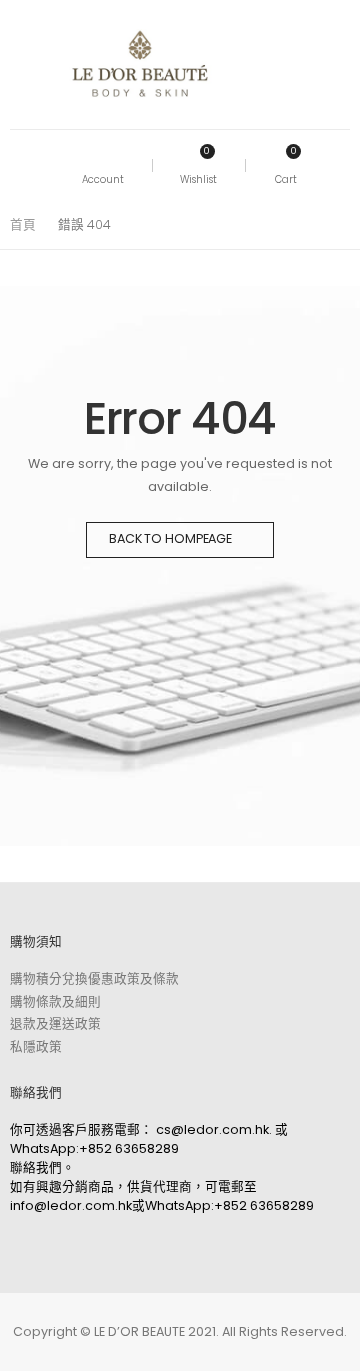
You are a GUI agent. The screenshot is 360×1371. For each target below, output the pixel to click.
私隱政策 (36, 1046)
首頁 (23, 224)
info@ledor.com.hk (71, 1205)
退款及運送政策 (55, 1023)
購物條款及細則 (55, 1001)
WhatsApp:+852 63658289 (94, 1148)
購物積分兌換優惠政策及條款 (94, 978)
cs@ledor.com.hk (212, 1129)
